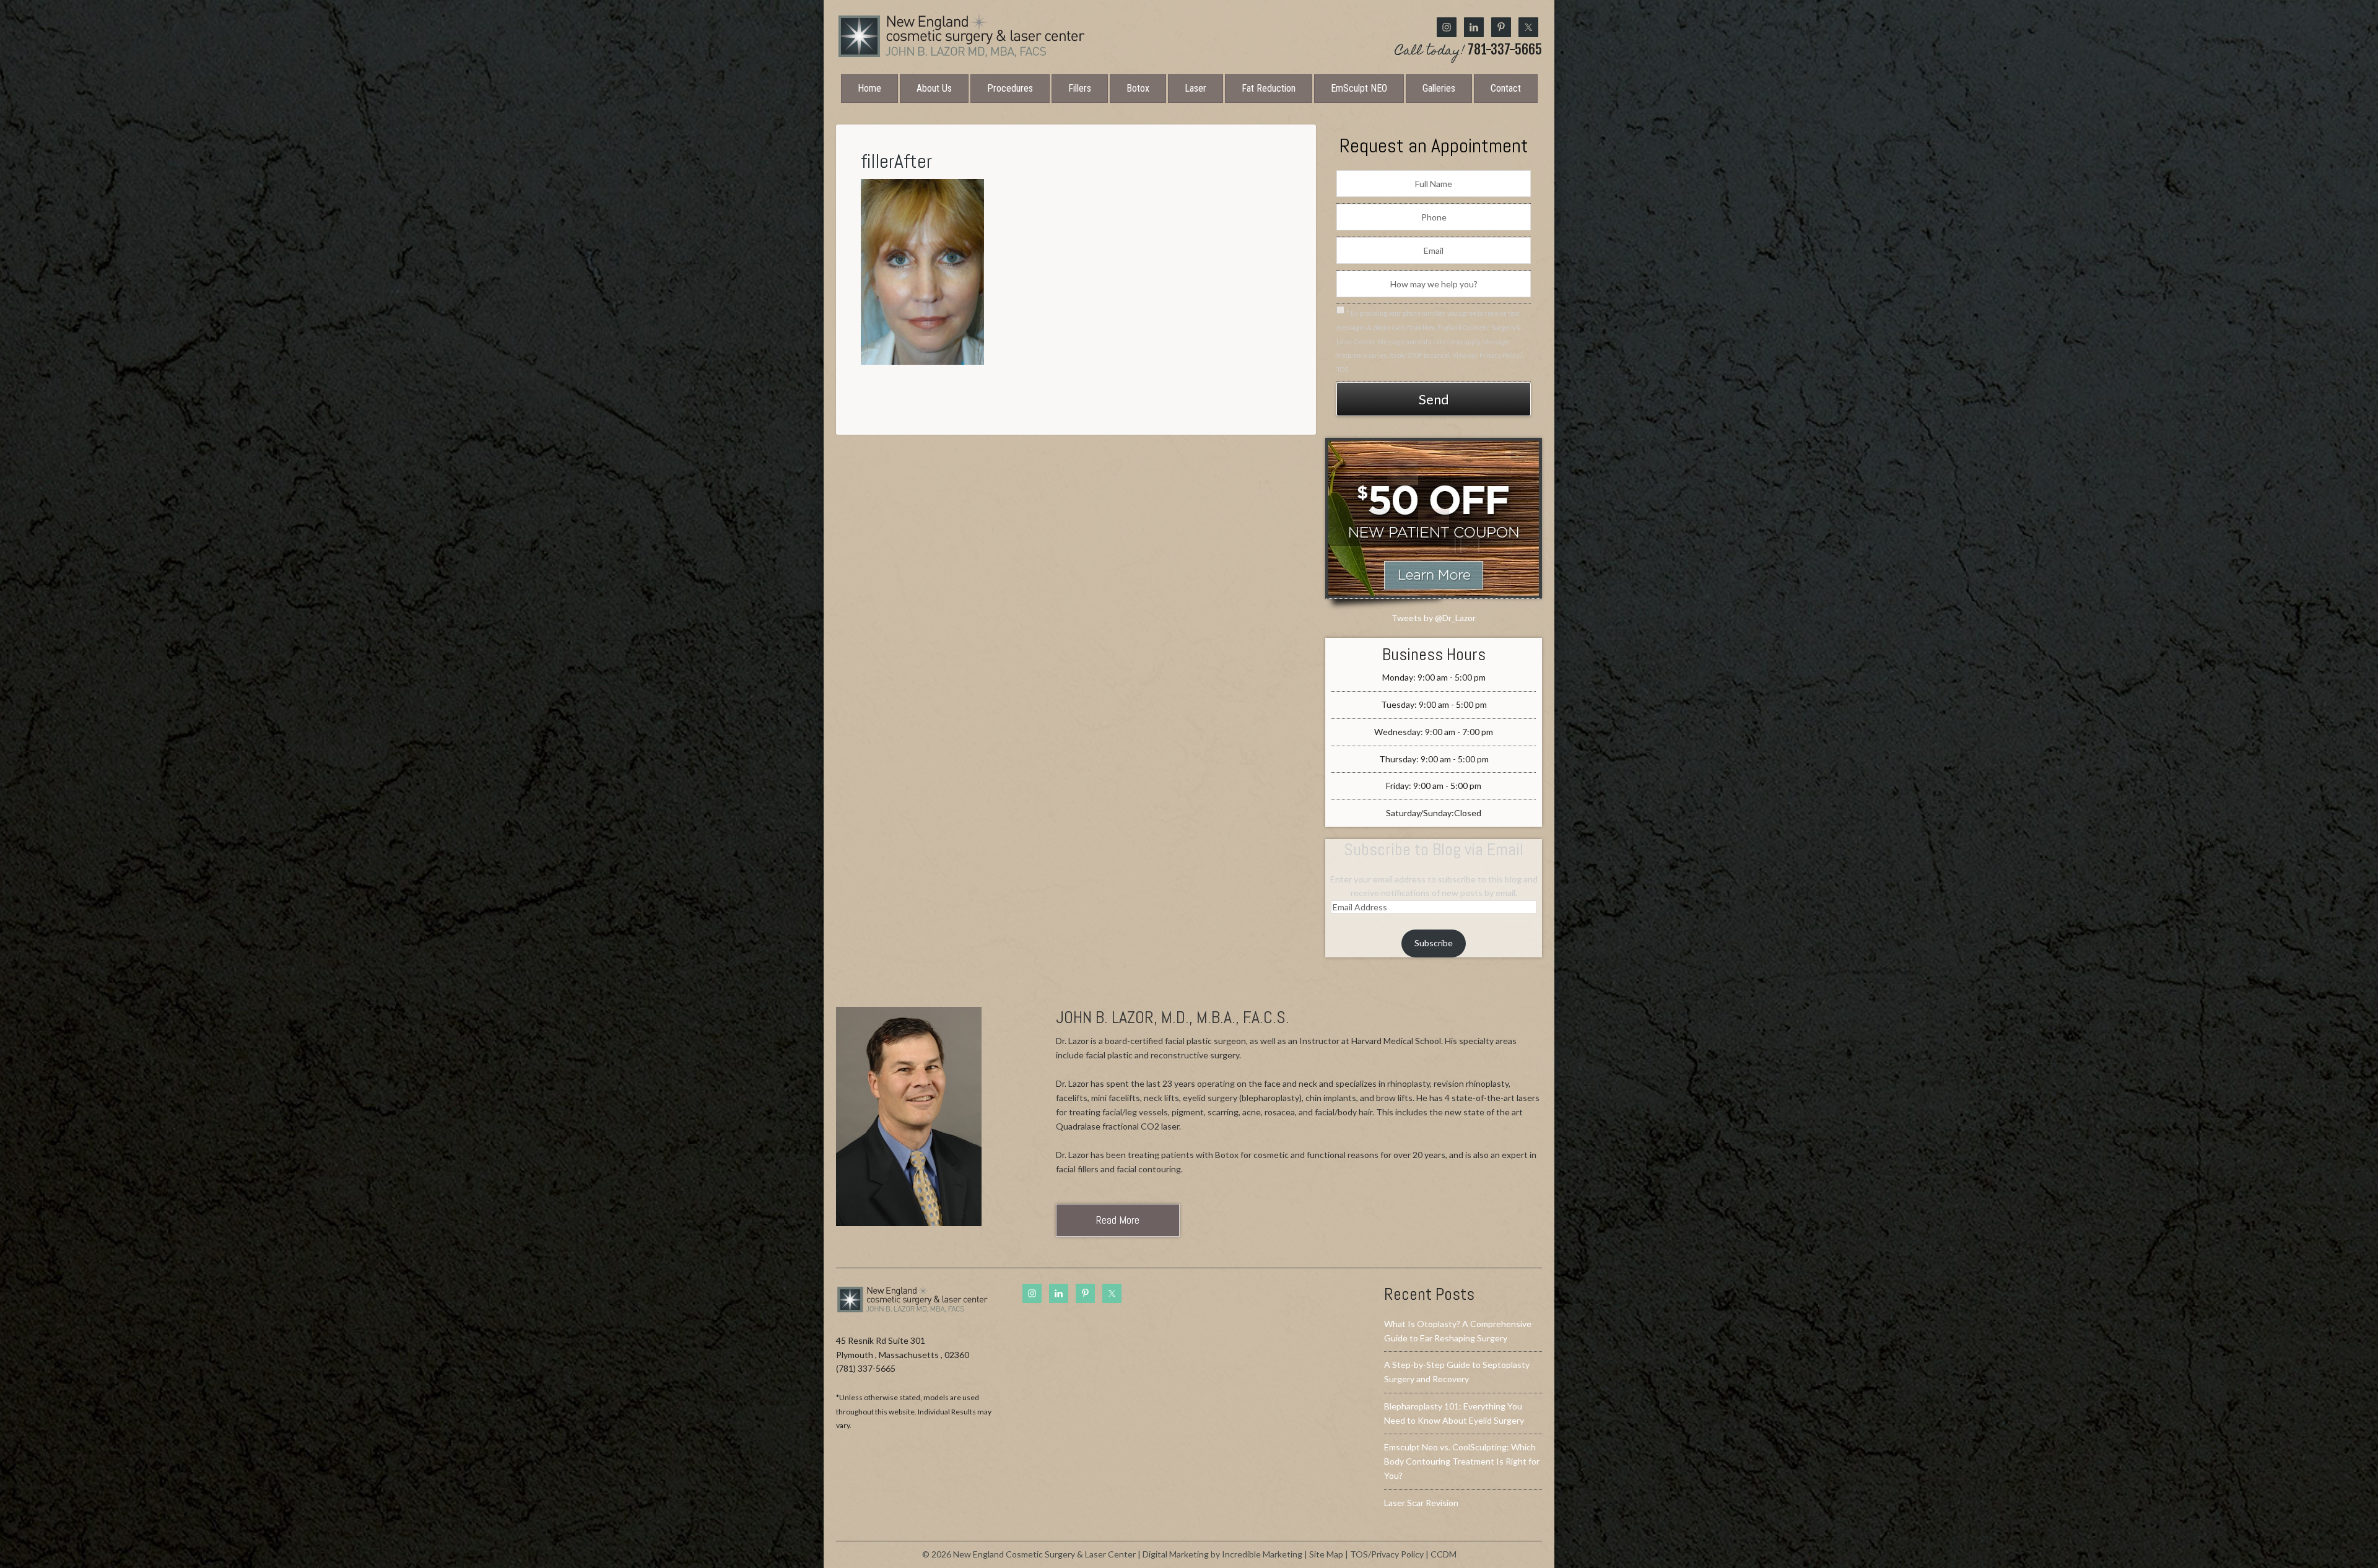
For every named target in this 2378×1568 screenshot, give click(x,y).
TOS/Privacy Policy (1387, 1554)
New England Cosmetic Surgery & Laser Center (961, 36)
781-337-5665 (1469, 51)
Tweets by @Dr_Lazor (1434, 618)
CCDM (1444, 1554)
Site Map (1326, 1554)
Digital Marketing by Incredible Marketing (1222, 1554)
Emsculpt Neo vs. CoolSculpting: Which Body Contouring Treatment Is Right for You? (1462, 1461)
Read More (1118, 1220)
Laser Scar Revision (1421, 1503)
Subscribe (1434, 943)
